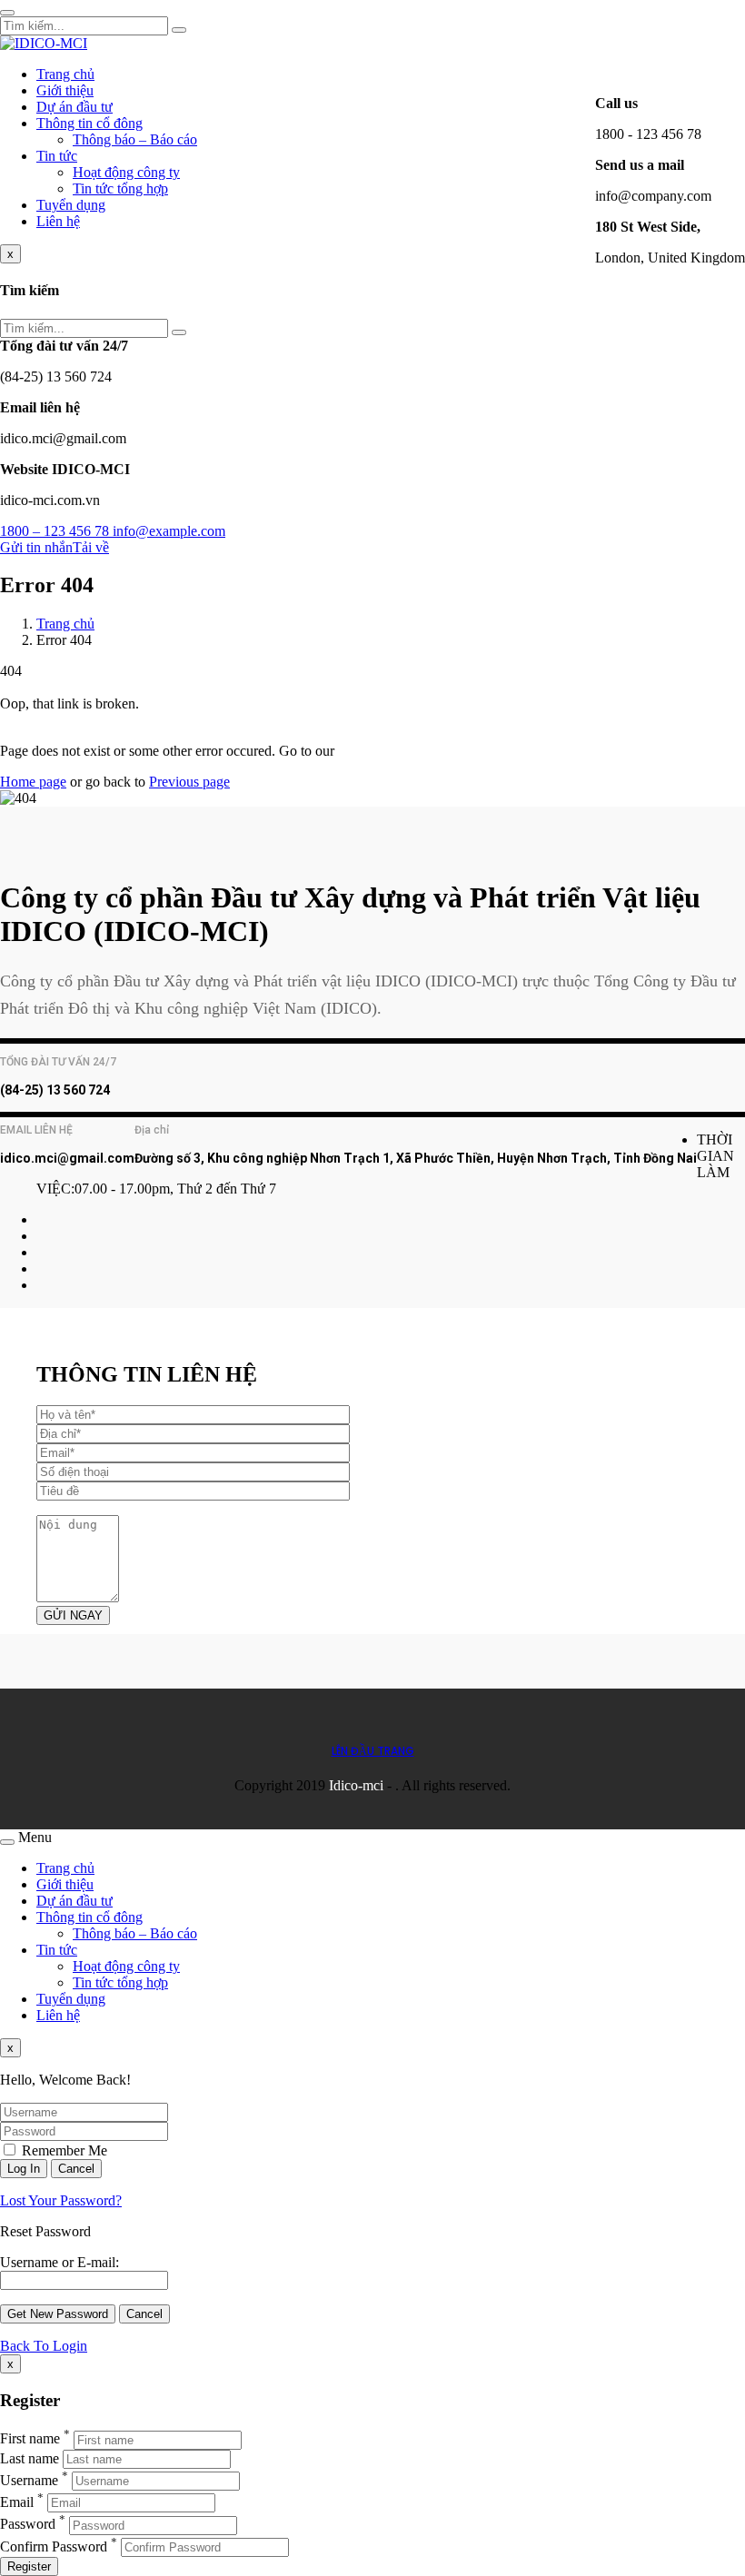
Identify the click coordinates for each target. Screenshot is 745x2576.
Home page (33, 782)
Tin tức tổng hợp (120, 188)
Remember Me (63, 2150)
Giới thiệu (65, 90)
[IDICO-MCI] (44, 43)
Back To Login (44, 2346)
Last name (30, 2458)
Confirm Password (54, 2546)
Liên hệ (58, 221)
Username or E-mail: (60, 2262)
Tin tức (57, 156)
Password (28, 2525)
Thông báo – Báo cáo (135, 139)
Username (29, 2480)
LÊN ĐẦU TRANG (373, 1751)
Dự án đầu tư (74, 107)
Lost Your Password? (61, 2200)
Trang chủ (65, 74)
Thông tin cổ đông (89, 123)
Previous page (189, 782)
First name (30, 2439)
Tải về (91, 547)
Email (17, 2502)
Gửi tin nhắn (36, 547)
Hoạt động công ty (126, 172)
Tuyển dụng (71, 205)
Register (29, 2566)
